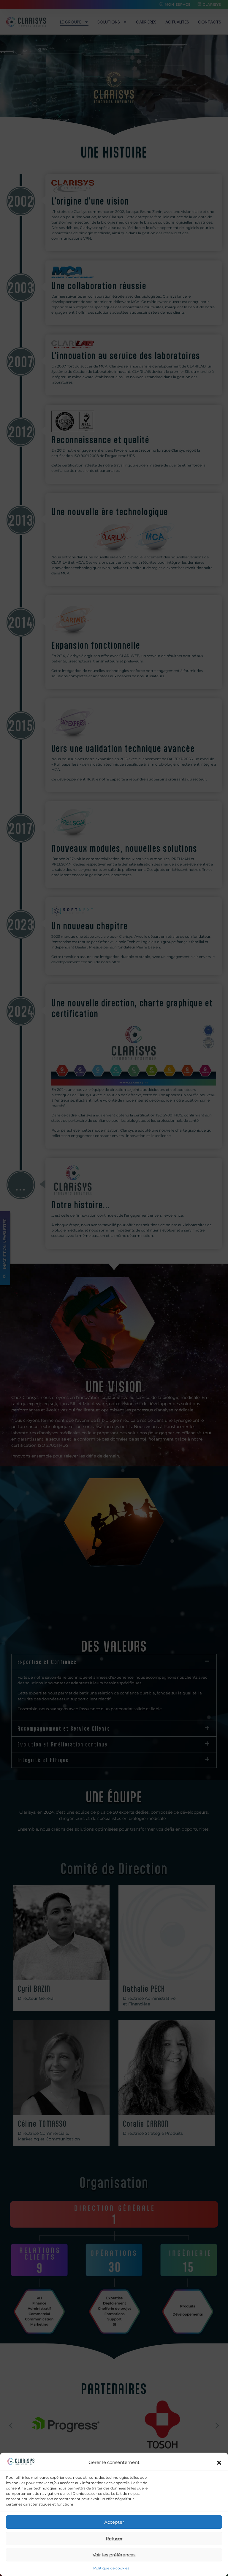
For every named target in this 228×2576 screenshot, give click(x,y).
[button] (219, 2463)
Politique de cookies (111, 2568)
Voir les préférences (114, 2555)
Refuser (114, 2538)
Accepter (114, 2522)
